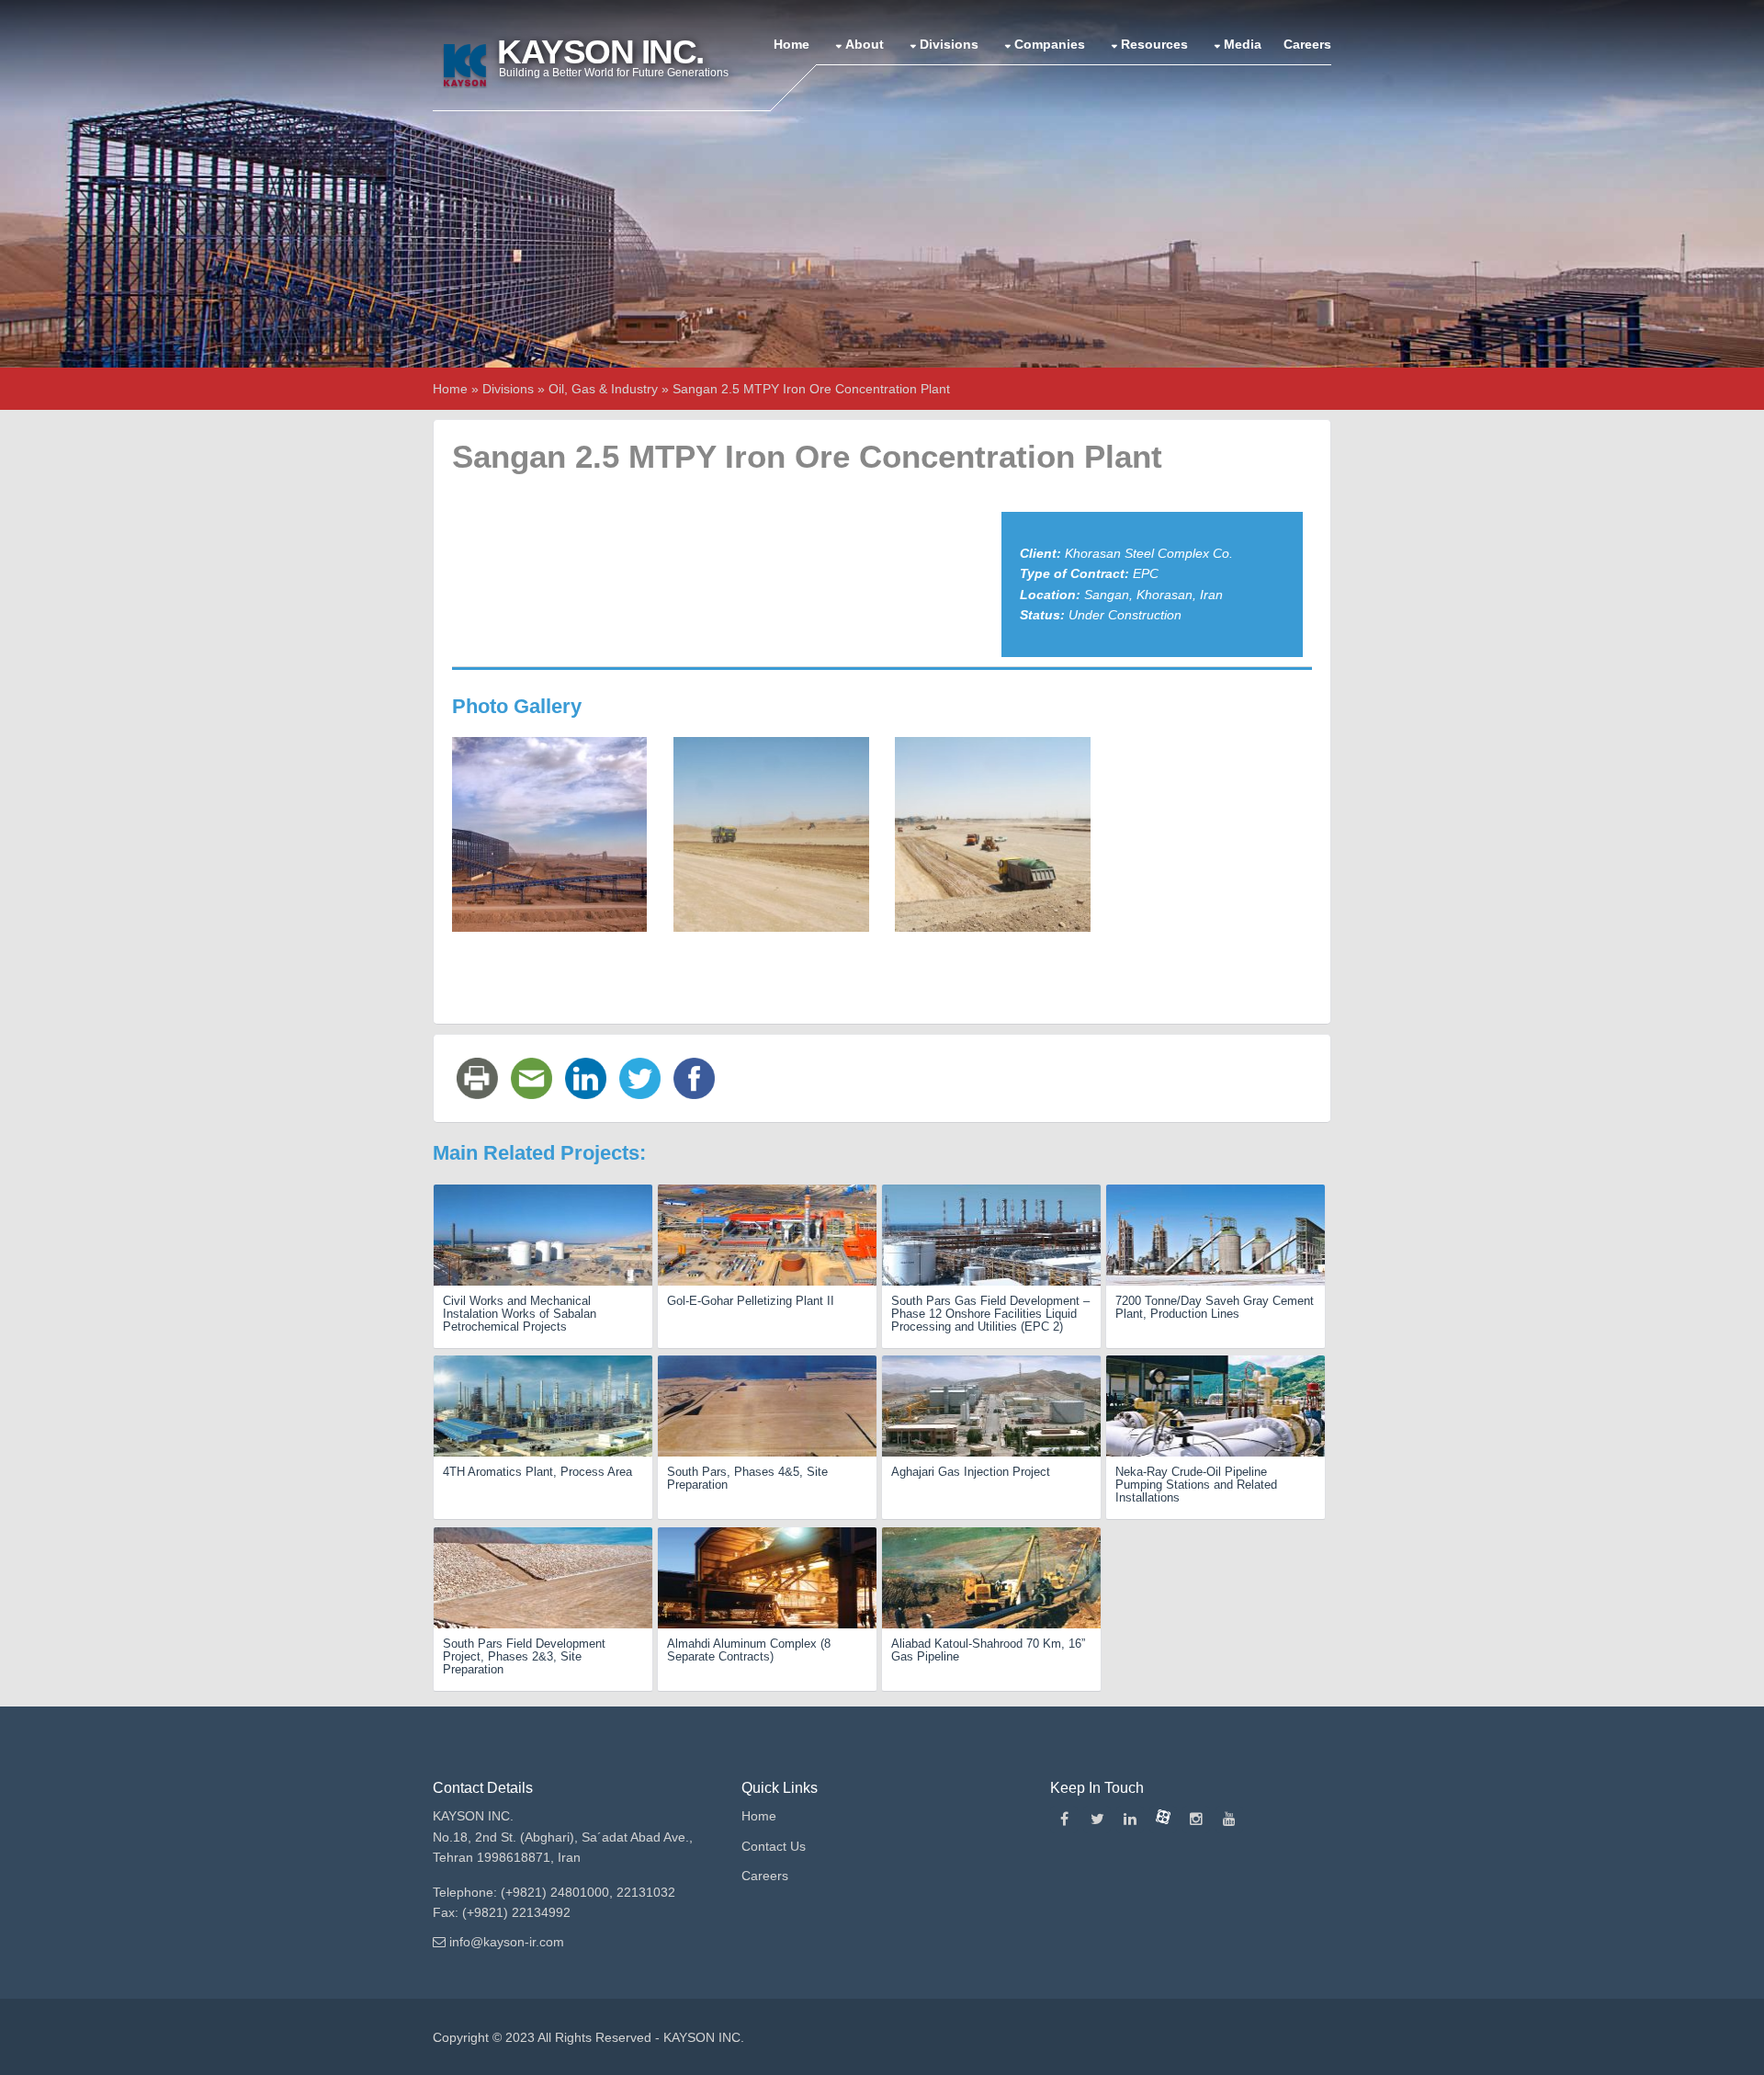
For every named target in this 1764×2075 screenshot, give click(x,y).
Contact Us (774, 1846)
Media (1243, 44)
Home (792, 44)
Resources (1154, 44)
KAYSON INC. (704, 2037)
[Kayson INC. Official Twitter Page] (1097, 1820)
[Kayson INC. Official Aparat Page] (1163, 1820)
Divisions (949, 44)
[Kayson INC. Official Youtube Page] (1229, 1820)
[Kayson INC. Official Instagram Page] (1196, 1820)
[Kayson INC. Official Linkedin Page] (1130, 1820)
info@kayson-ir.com (507, 1942)
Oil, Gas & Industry (603, 389)
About (865, 44)
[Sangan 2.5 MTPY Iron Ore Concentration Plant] (549, 833)
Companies (1050, 44)
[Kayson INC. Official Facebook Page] (1064, 1820)
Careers (1307, 44)
